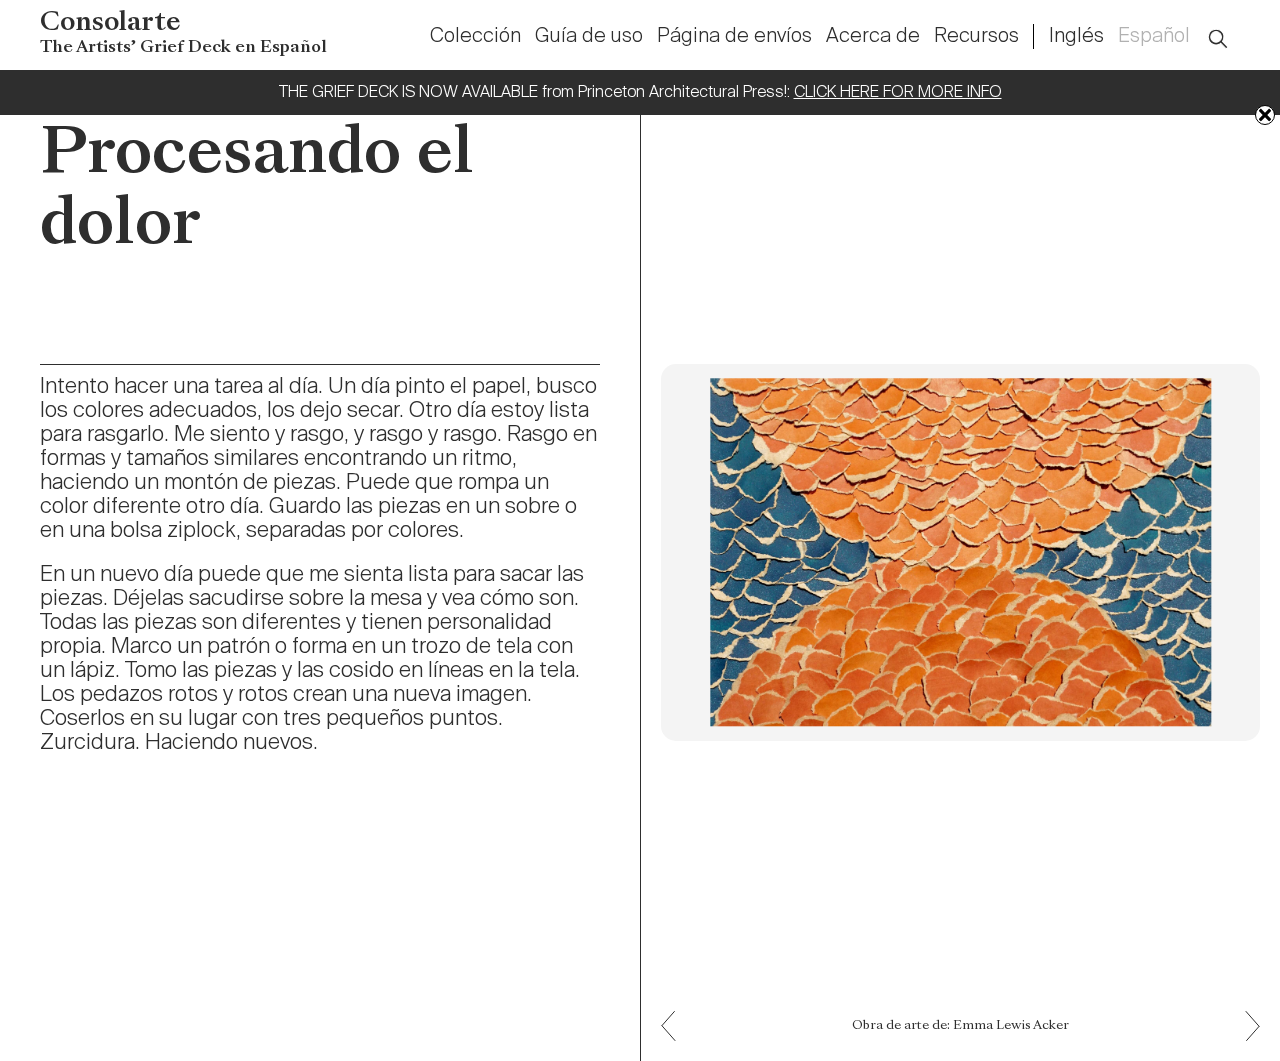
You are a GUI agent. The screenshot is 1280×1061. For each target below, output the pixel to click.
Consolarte (183, 33)
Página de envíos (734, 37)
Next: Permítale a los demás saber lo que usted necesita (676, 1012)
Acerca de (873, 37)
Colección (475, 37)
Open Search (1231, 27)
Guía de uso (589, 37)
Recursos (976, 37)
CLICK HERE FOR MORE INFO (898, 93)
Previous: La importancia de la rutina (1245, 1040)
